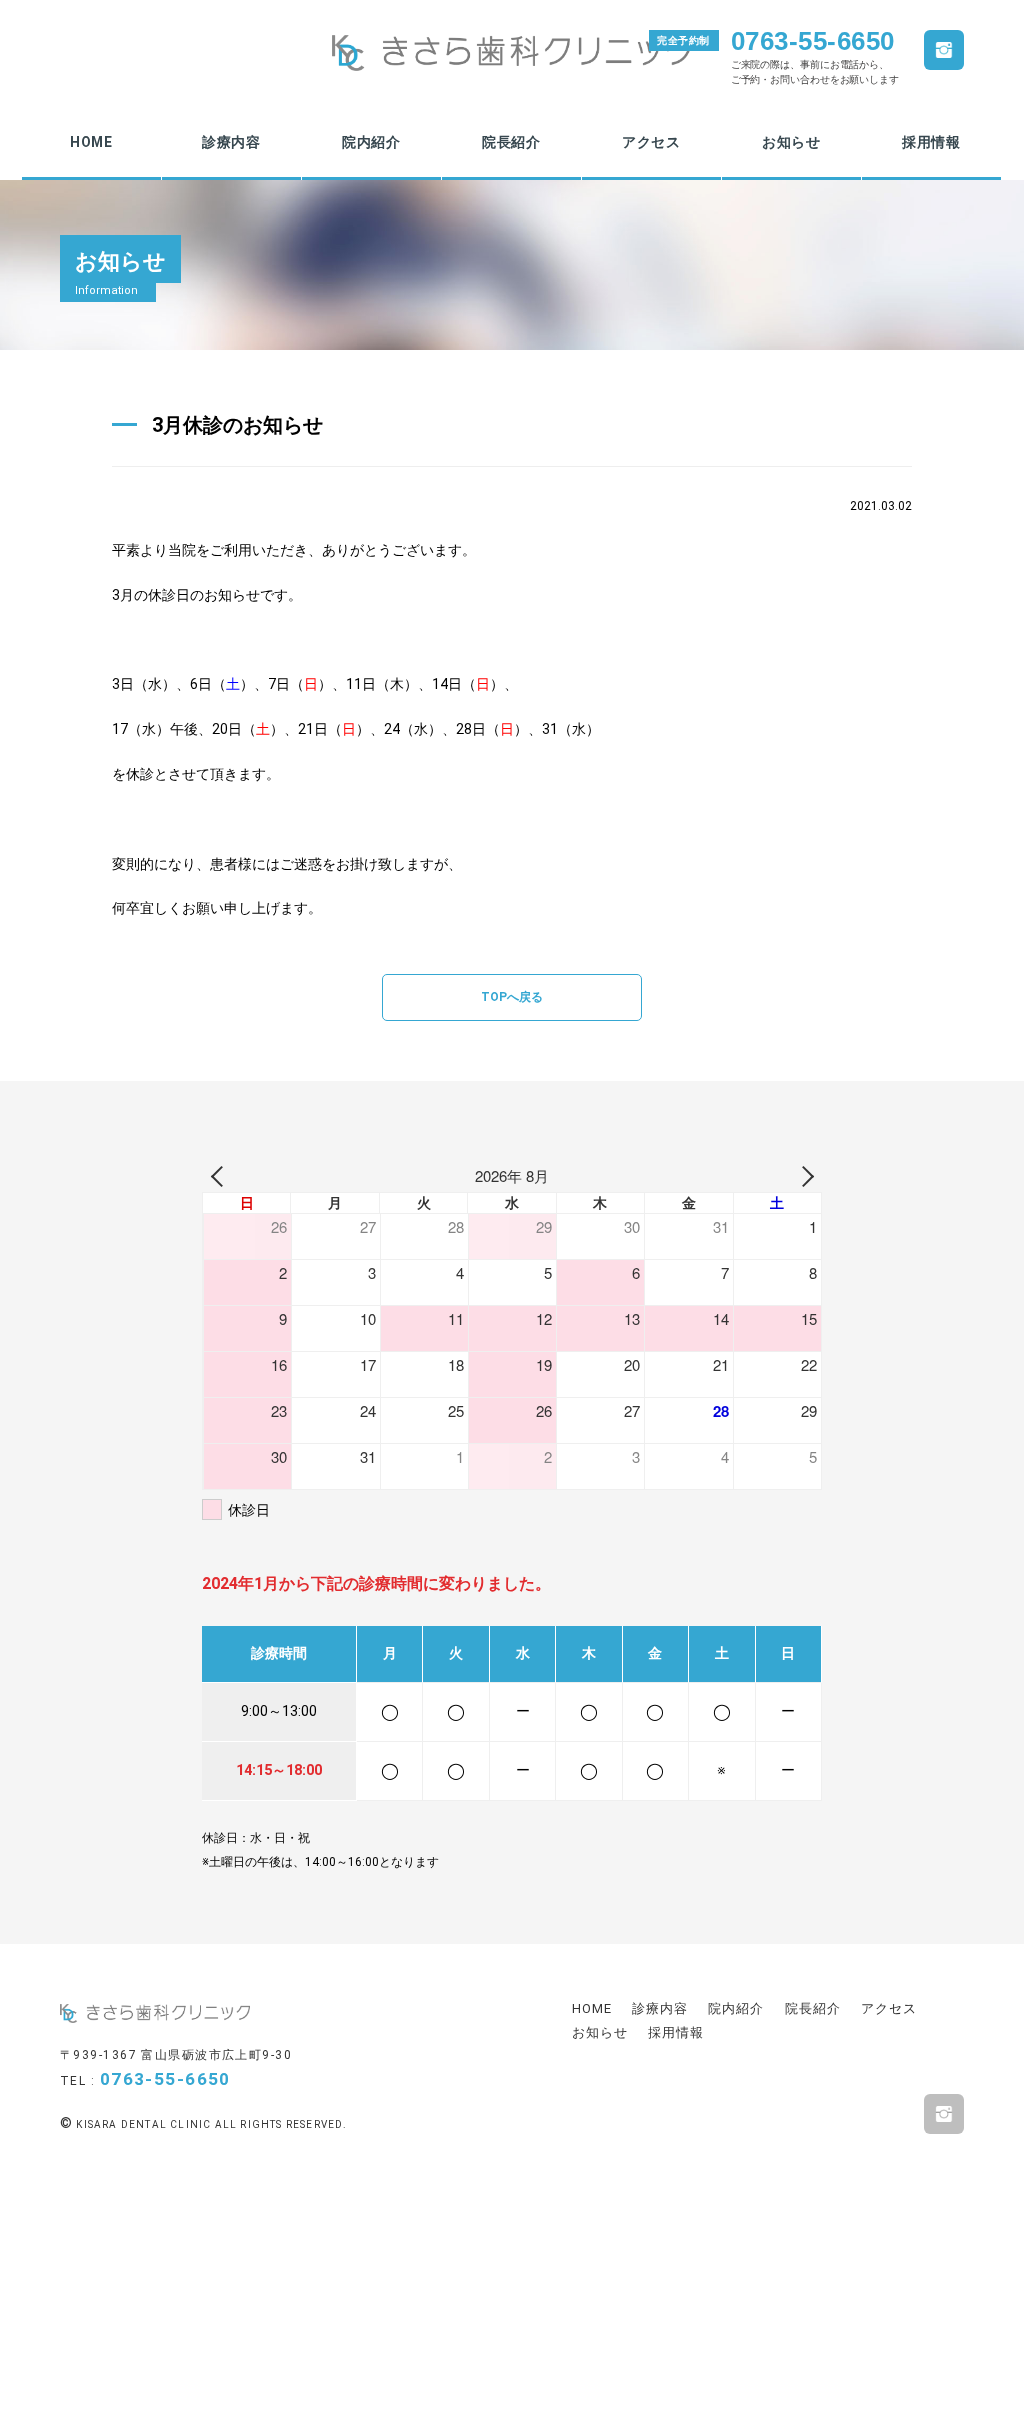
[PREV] (221, 1176)
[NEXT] (803, 1176)
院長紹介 (511, 142)
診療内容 (231, 142)
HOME (91, 142)
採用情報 (931, 142)
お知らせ (791, 142)
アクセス (651, 142)
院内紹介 (371, 142)
